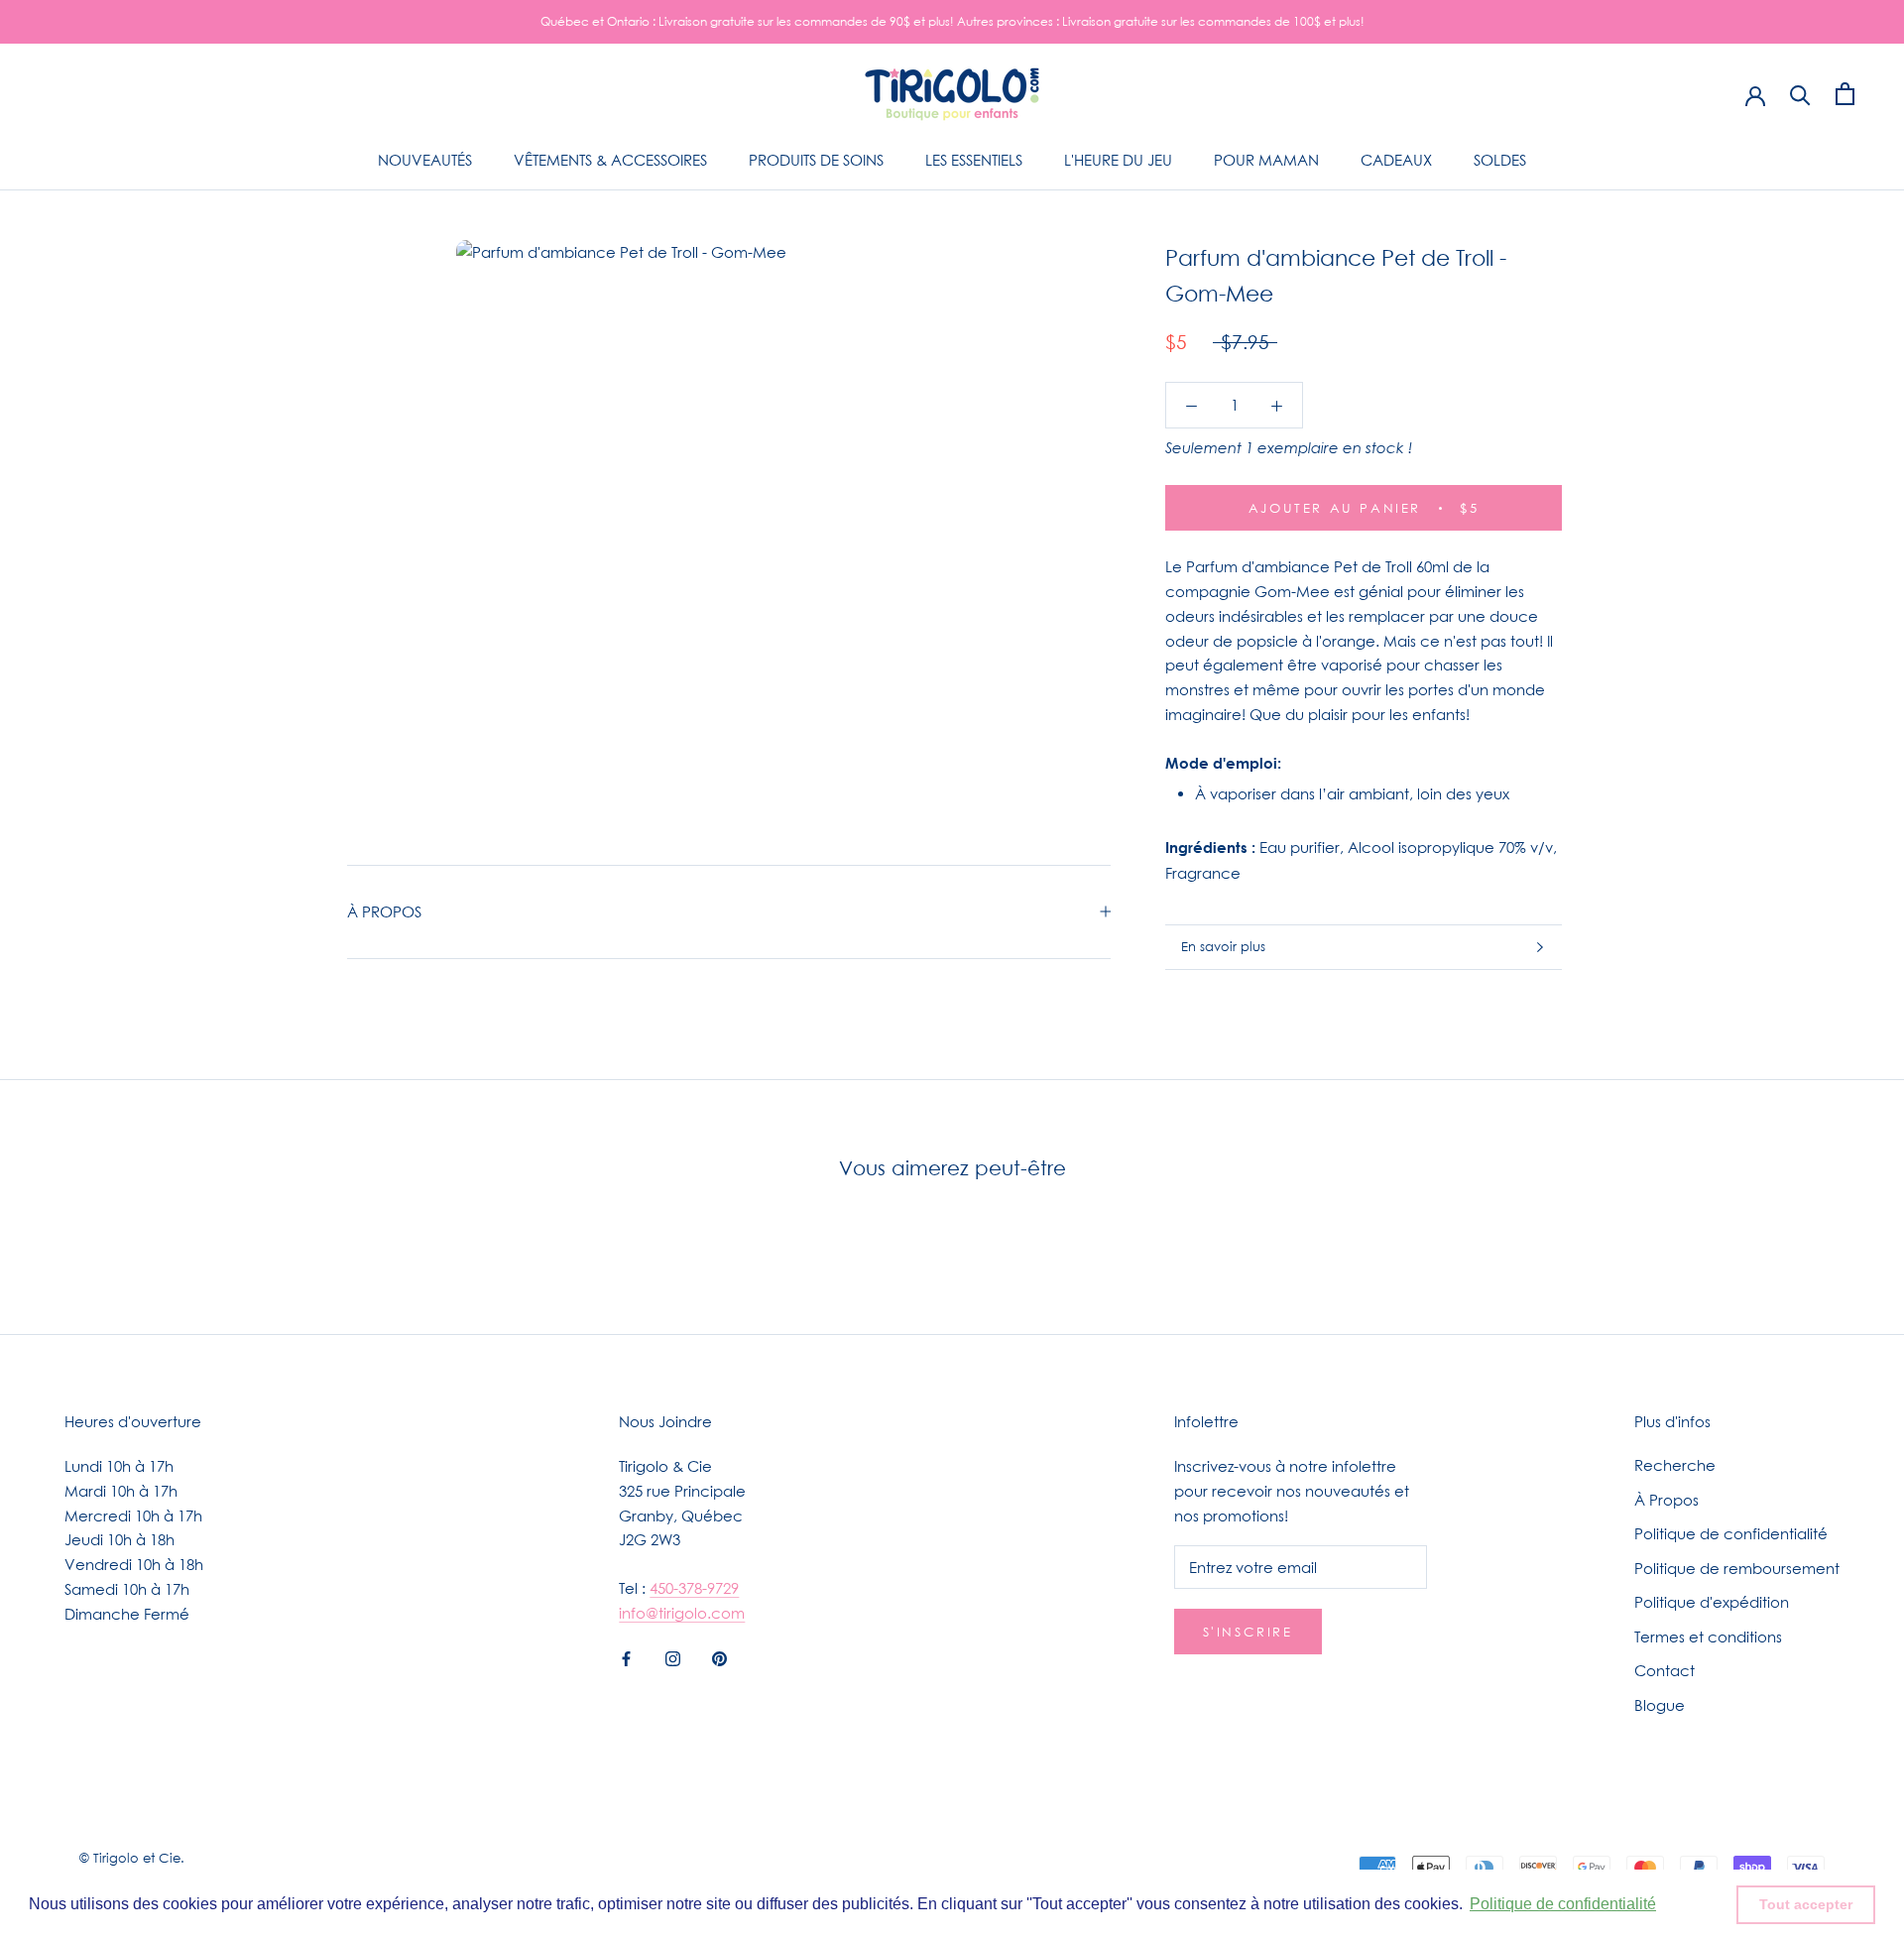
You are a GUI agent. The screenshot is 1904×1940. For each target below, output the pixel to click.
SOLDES (1500, 160)
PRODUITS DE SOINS (816, 160)
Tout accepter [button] (1806, 1904)
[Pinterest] (719, 1658)
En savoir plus (1223, 946)
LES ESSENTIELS (974, 160)
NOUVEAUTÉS (425, 160)
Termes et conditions (1708, 1637)
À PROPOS (384, 911)
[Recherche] (1800, 94)
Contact (1665, 1670)
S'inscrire (1248, 1632)
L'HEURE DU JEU (1118, 160)
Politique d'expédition (1712, 1602)
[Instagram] (673, 1658)
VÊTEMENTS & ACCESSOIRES (610, 160)
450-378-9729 (694, 1588)
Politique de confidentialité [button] (1563, 1904)
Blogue (1660, 1705)
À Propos (1666, 1500)
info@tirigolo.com (682, 1613)
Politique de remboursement (1737, 1568)
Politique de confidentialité (1731, 1533)
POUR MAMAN (1266, 160)
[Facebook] (626, 1658)
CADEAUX (1396, 160)
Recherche (1675, 1465)
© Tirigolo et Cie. (132, 1858)
